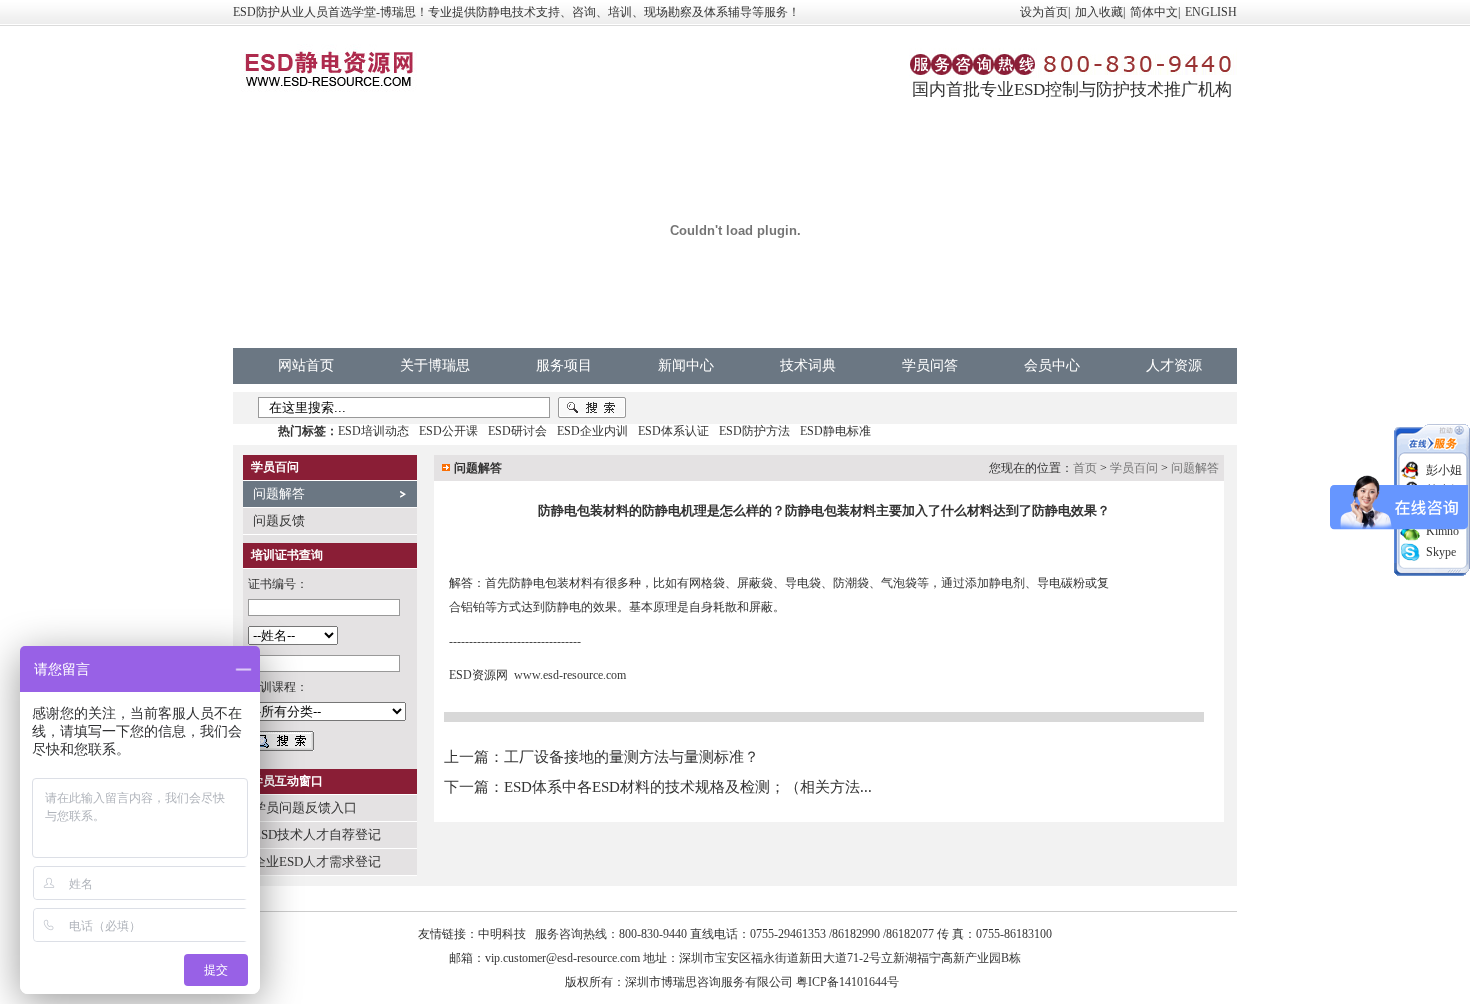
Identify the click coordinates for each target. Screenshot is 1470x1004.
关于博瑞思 (435, 365)
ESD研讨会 (517, 431)
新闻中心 (686, 365)
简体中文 (1154, 12)
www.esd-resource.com (570, 675)
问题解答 (279, 493)
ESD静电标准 (835, 431)
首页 (1085, 468)
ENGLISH (1211, 12)
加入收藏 (1099, 12)
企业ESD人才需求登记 (317, 861)
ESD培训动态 (373, 431)
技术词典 (808, 365)
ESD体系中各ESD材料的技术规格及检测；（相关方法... (688, 787)
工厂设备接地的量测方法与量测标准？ (631, 757)
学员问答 (930, 365)
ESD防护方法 (754, 431)
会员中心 (1052, 365)
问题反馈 (279, 520)
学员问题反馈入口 (305, 807)
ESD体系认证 (673, 431)
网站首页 (306, 365)
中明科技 (502, 934)
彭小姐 (1444, 470)
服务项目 (564, 365)
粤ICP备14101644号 (847, 982)
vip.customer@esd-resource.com (562, 958)
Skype (1441, 552)
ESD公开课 (448, 431)
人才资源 (1174, 365)
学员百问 (1134, 468)
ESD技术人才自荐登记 (317, 834)
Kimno (1442, 531)
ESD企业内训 (592, 431)
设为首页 (1044, 12)
